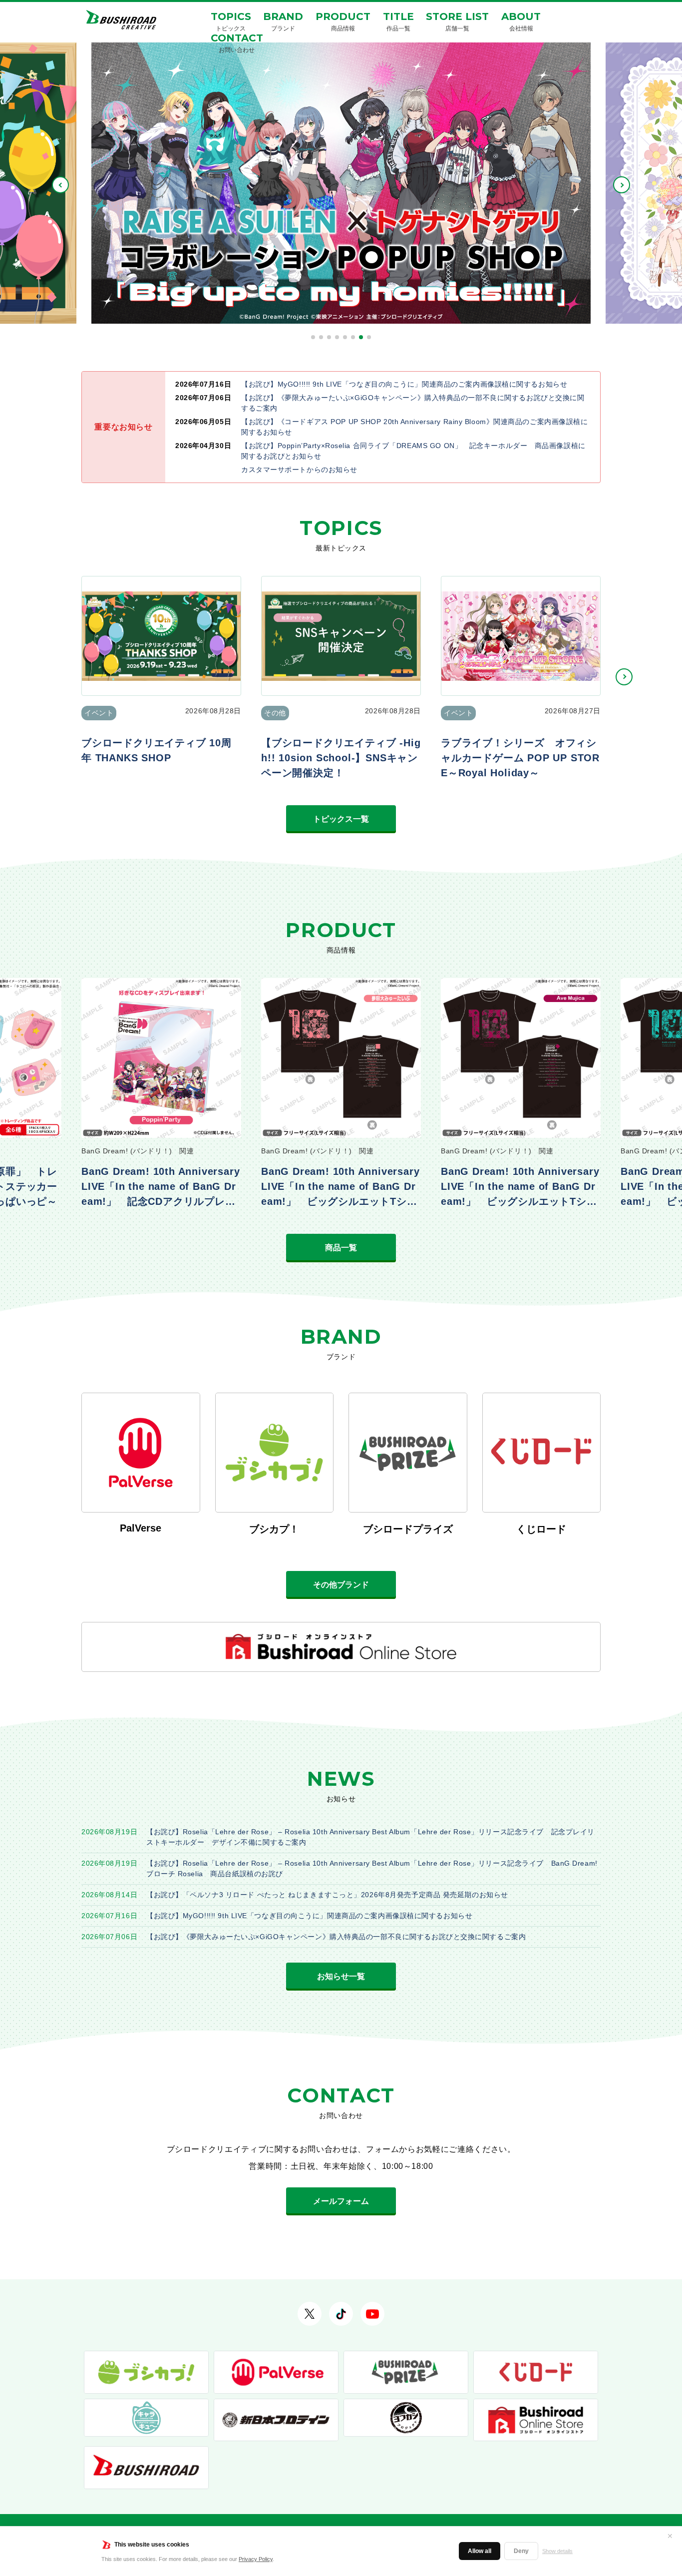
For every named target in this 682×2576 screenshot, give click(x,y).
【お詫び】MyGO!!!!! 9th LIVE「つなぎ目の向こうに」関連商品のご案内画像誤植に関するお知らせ (309, 1916)
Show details (557, 2551)
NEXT (622, 185)
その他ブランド (341, 1585)
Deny (521, 2551)
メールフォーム (341, 2201)
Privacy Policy (256, 2559)
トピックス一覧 (341, 819)
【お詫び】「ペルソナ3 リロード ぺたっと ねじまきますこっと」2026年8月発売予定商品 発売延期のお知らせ (327, 1895)
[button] (313, 337)
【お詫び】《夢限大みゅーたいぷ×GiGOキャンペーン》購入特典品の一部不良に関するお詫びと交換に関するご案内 (336, 1937)
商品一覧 (341, 1248)
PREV (60, 185)
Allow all (480, 2551)
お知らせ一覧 (341, 1976)
